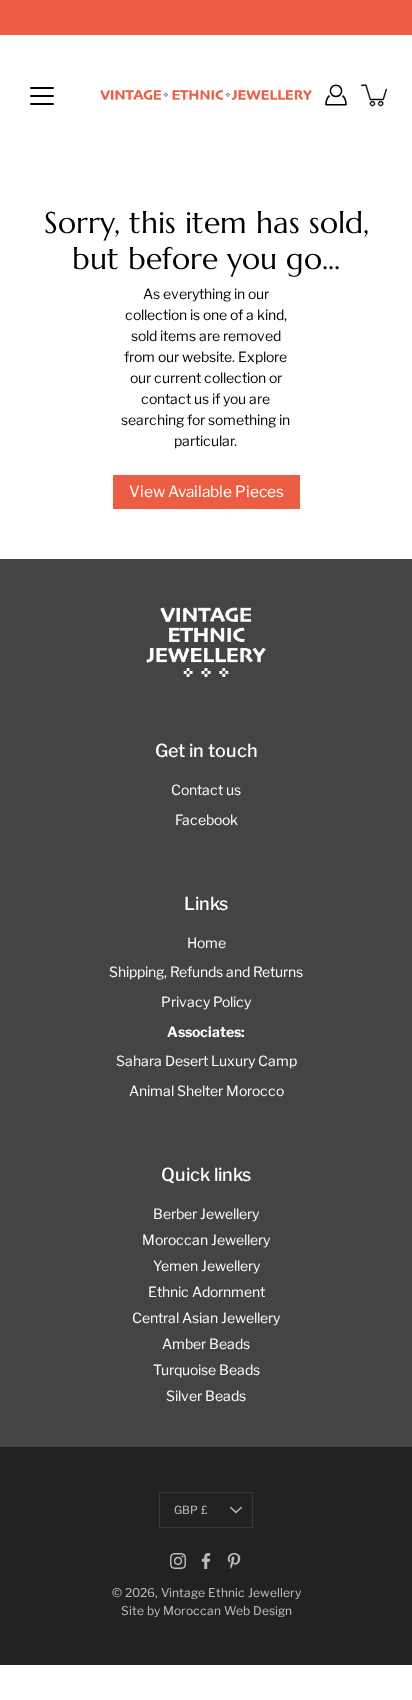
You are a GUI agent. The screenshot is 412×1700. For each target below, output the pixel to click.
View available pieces (206, 491)
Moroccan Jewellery (206, 1239)
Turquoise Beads (206, 1369)
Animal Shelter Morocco (206, 1090)
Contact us (206, 789)
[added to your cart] (376, 95)
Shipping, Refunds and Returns (206, 971)
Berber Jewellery (206, 1213)
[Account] (336, 95)
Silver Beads (206, 1395)
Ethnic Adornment (206, 1291)
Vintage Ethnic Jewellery (231, 1592)
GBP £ (191, 1510)
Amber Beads (206, 1343)
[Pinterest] (234, 1561)
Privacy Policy (206, 1001)
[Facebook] (206, 1561)
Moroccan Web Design (227, 1610)
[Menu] (42, 96)
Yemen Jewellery (206, 1265)
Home (206, 942)
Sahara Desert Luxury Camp (206, 1060)
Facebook (206, 819)
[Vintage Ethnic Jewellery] (206, 95)
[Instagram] (178, 1561)
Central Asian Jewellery (206, 1317)
